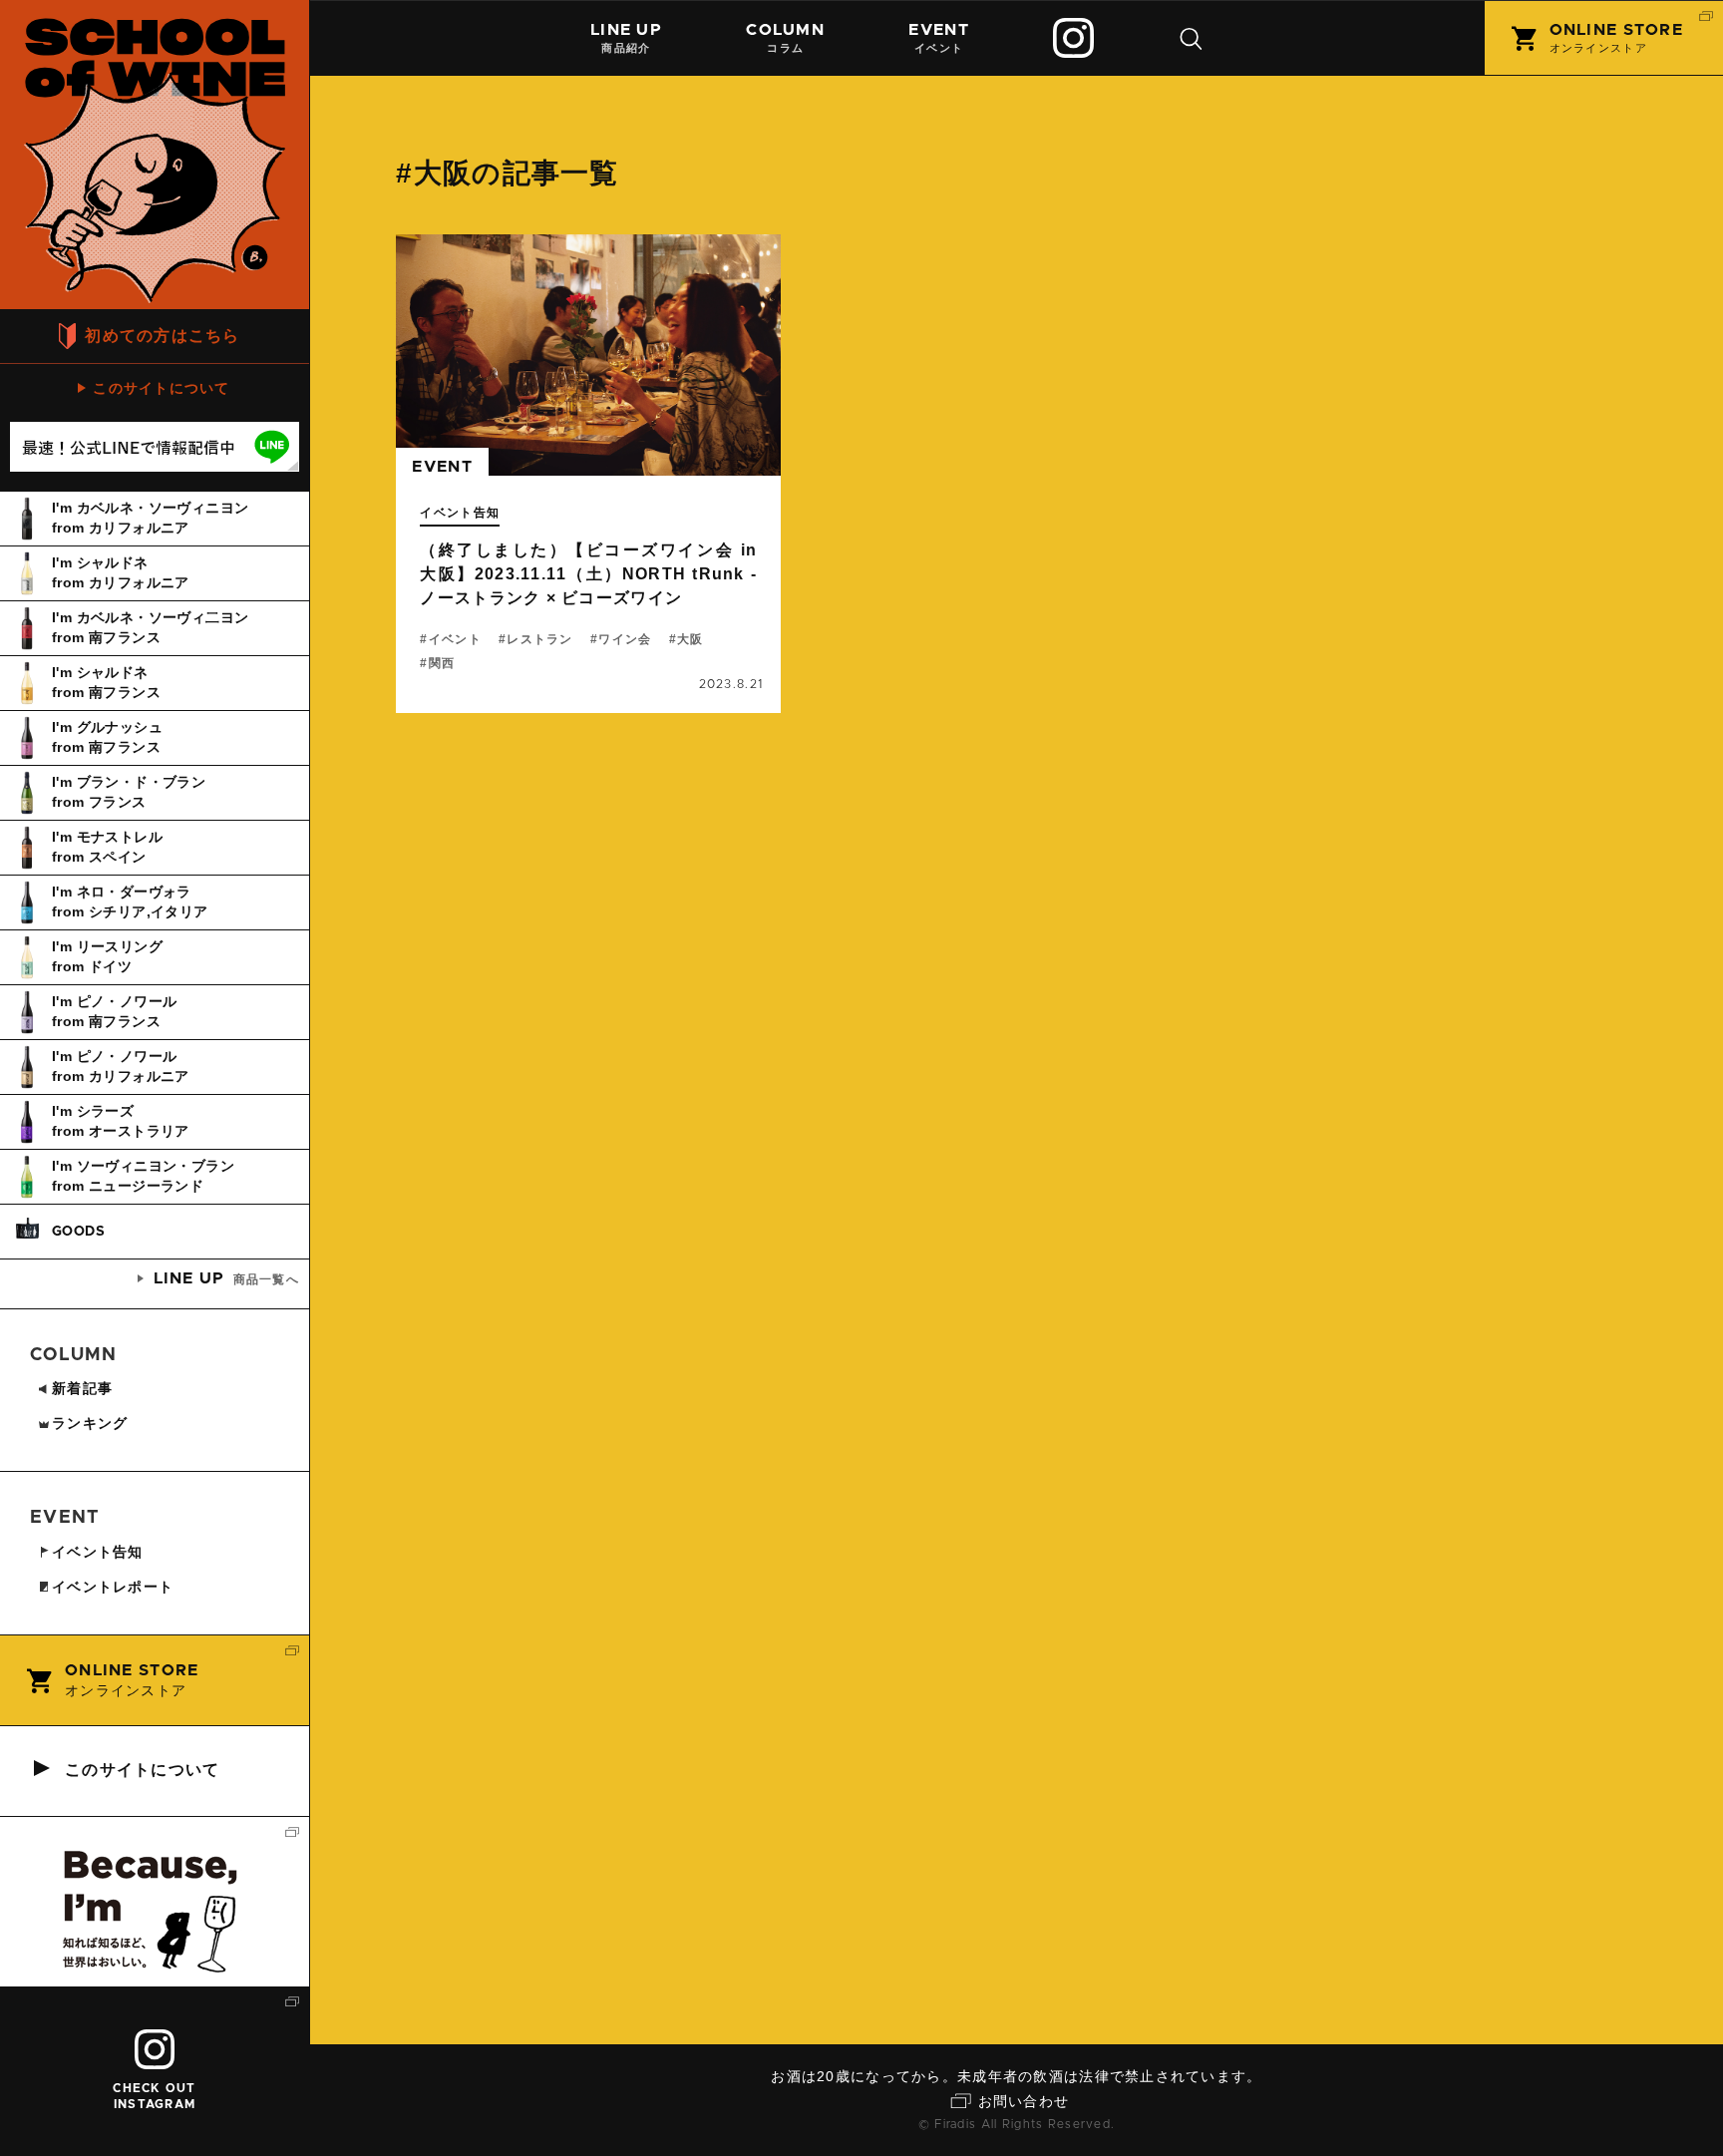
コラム (785, 38)
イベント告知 (460, 513)
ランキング (90, 1423)
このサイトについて (162, 388)
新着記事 (82, 1388)
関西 (442, 663)
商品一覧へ (226, 1278)
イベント (938, 38)
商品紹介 (626, 38)
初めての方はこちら (163, 336)
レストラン (539, 639)
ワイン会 (625, 639)
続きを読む (588, 474)
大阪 (690, 639)
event (442, 467)
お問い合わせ (1024, 2101)
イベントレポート (113, 1587)
